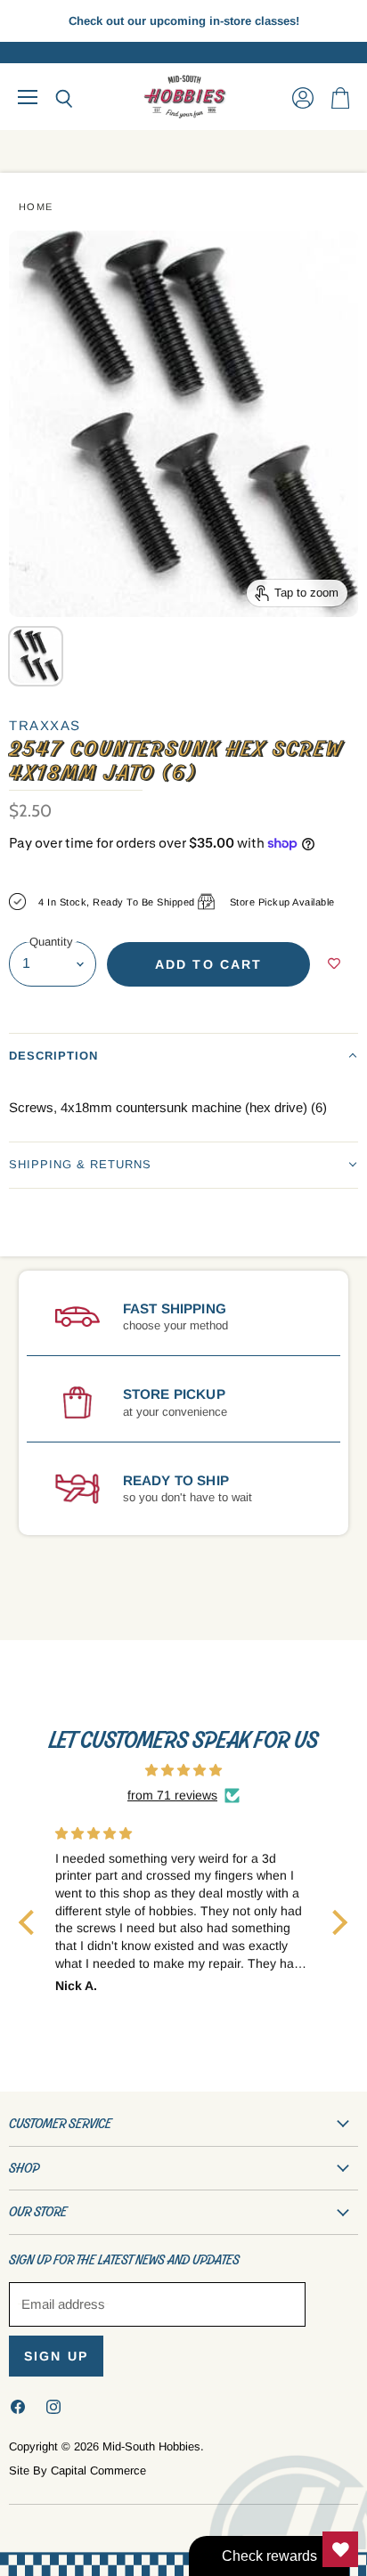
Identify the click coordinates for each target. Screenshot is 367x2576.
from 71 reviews (172, 1795)
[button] (183, 1056)
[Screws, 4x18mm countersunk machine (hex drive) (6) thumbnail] (36, 656)
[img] (183, 1770)
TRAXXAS (45, 725)
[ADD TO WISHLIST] (334, 964)
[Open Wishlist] (340, 2549)
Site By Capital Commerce (77, 2470)
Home (36, 207)
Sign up (56, 2356)
